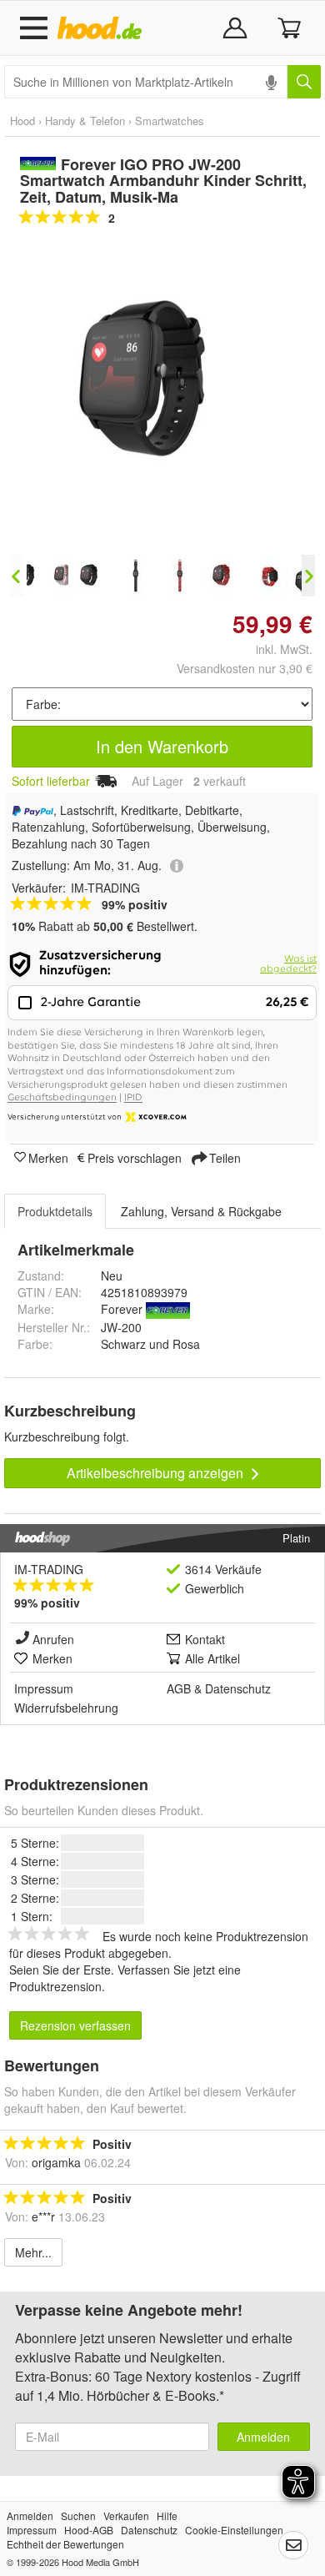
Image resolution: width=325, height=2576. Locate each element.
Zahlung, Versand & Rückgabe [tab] (201, 1211)
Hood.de (103, 28)
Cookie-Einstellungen (234, 2530)
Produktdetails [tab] (55, 1211)
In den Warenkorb (162, 746)
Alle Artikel (212, 1658)
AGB (179, 1688)
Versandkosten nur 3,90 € (245, 668)
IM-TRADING (49, 1569)
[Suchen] (304, 82)
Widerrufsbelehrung (66, 1708)
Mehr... (33, 2252)
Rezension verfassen (75, 2025)
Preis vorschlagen (135, 1157)
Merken (48, 1157)
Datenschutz (238, 1688)
